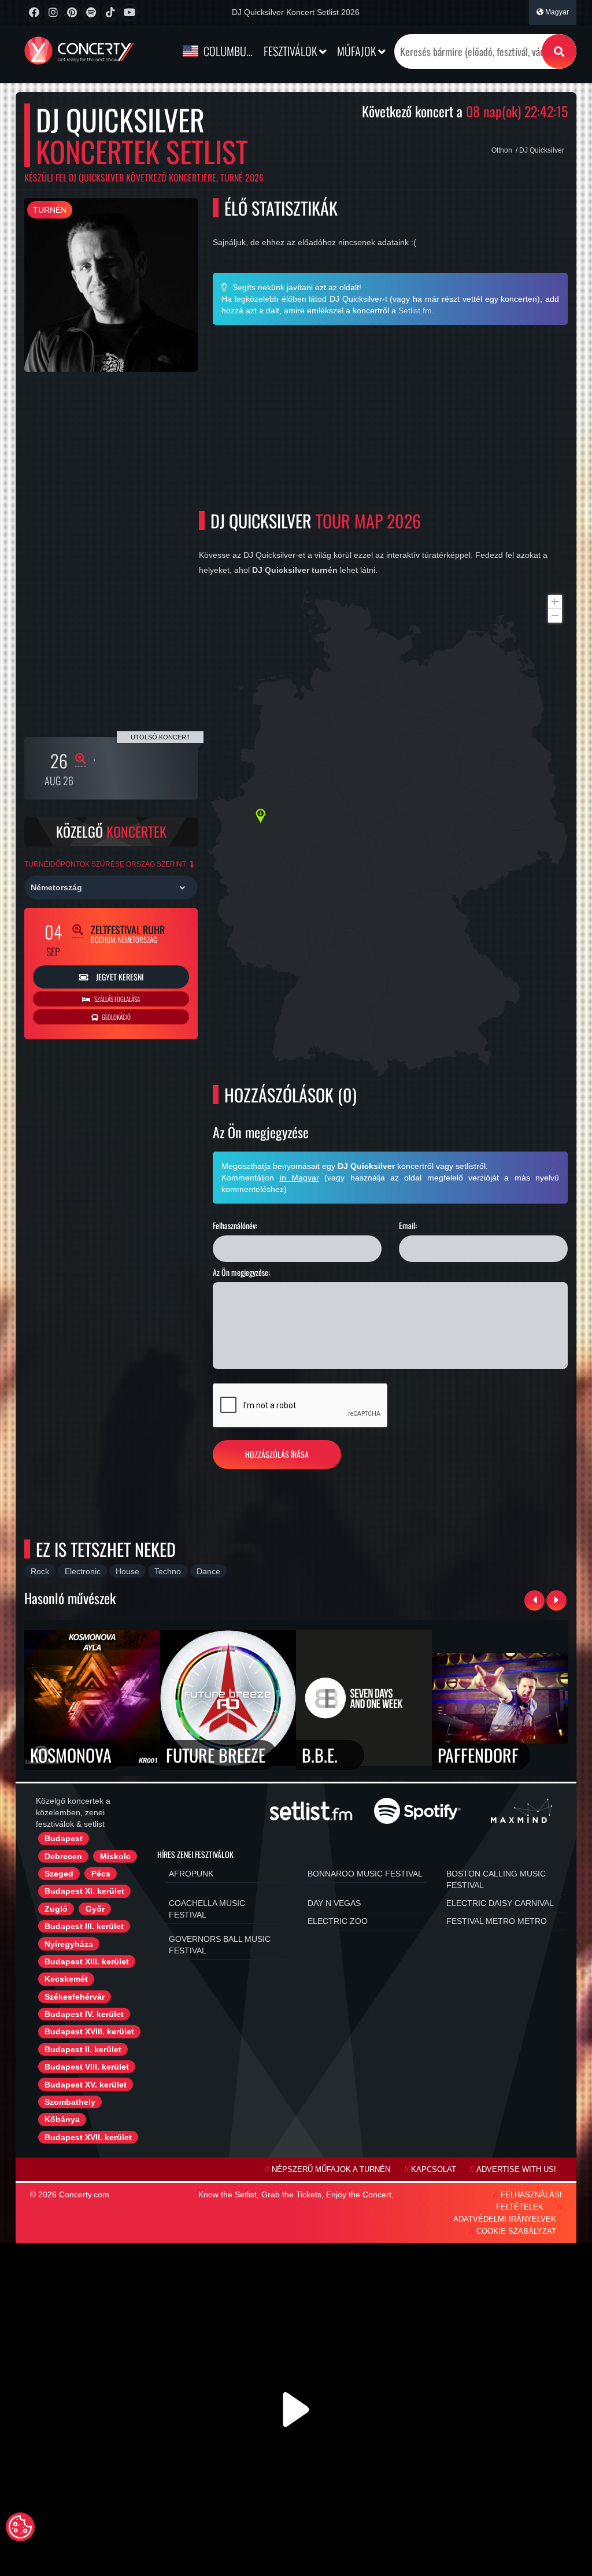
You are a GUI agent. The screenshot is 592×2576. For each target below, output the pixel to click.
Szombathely (70, 2102)
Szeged (59, 1874)
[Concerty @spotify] (91, 12)
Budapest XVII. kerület (88, 2137)
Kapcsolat (434, 2170)
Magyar (556, 12)
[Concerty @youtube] (129, 12)
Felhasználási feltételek (529, 2201)
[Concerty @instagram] (53, 12)
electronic (83, 1571)
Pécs (101, 1874)
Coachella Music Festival (207, 1909)
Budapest (64, 1838)
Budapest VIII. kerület (87, 2067)
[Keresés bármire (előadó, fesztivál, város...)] (559, 51)
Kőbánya (62, 2119)
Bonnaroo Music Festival (365, 1874)
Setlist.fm (415, 310)
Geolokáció (116, 1017)
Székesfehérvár (75, 1997)
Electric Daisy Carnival (500, 1903)
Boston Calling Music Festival (496, 1879)
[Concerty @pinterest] (72, 12)
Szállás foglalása (116, 999)
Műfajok (358, 51)
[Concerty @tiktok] (110, 12)
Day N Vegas (334, 1903)
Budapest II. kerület (83, 2049)
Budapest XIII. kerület (87, 1961)
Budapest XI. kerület (84, 1891)
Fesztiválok (291, 51)
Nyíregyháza (69, 1944)
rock (40, 1571)
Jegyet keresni (119, 977)
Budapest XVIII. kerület (89, 2031)
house (127, 1571)
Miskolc (115, 1856)
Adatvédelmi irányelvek (505, 2219)
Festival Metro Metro (497, 1921)
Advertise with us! (516, 2170)
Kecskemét (66, 1979)
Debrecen (63, 1856)
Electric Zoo (338, 1921)
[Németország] (111, 887)
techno (168, 1571)
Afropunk (191, 1874)
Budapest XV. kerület (86, 2085)
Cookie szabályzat (516, 2231)
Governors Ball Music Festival (220, 1945)
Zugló (56, 1909)
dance (208, 1571)
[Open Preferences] (20, 2527)
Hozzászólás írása (277, 1454)
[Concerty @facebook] (34, 12)
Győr (95, 1909)
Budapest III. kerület (84, 1926)
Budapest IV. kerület (84, 2014)
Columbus (227, 51)
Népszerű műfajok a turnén (331, 2170)
